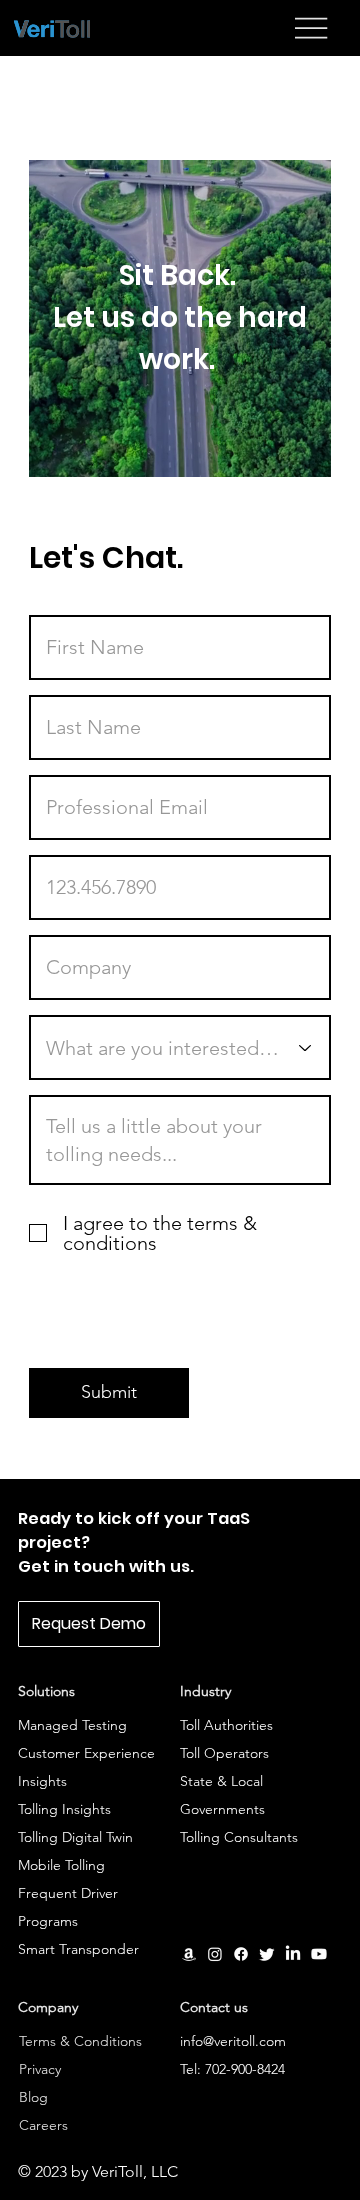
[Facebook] (241, 1954)
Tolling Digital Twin (75, 1837)
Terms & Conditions (80, 2041)
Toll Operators (224, 1753)
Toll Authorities (226, 1725)
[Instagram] (215, 1954)
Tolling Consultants (241, 1837)
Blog (33, 2097)
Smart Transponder (78, 1949)
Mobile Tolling (61, 1865)
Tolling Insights (66, 1809)
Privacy (40, 2069)
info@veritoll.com (233, 2041)
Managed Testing (72, 1725)
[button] (89, 1624)
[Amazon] (189, 1954)
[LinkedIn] (293, 1954)
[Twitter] (267, 1954)
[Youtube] (319, 1954)
